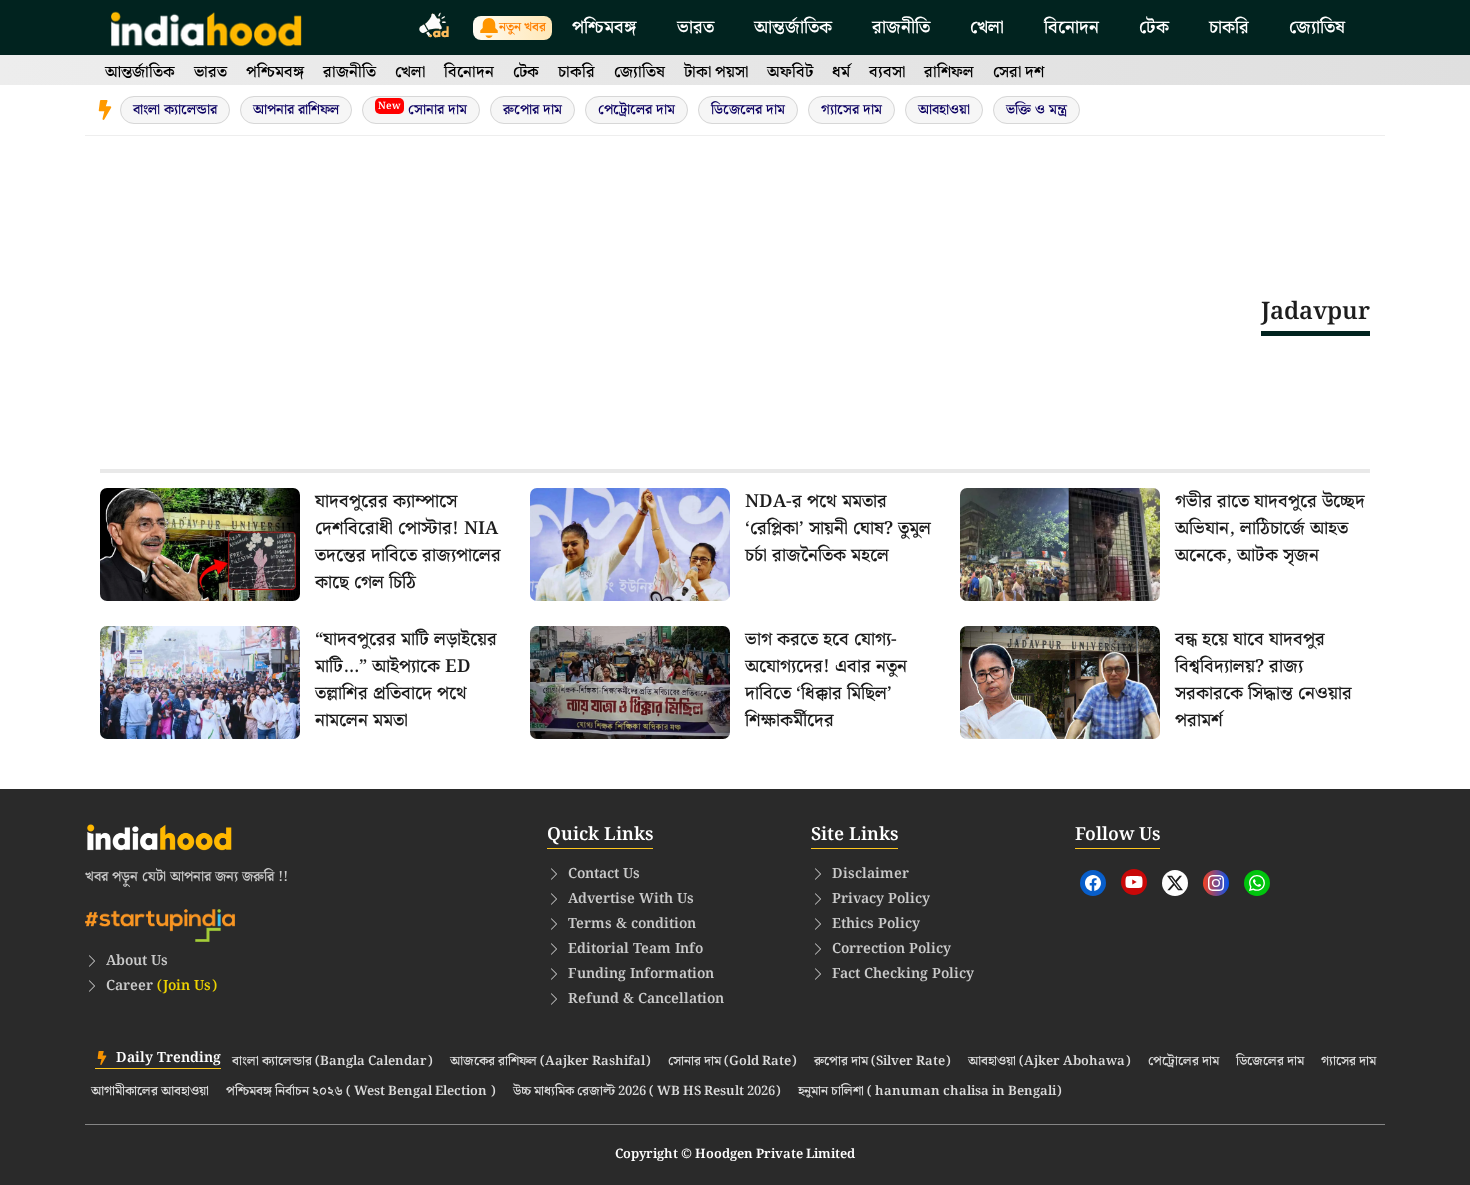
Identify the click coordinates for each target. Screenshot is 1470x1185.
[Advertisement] (680, 311)
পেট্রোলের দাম (636, 110)
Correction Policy (891, 949)
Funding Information (641, 974)
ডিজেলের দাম (748, 110)
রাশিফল (949, 72)
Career (161, 986)
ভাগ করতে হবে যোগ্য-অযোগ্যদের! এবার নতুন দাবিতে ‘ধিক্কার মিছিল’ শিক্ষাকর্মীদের (826, 680)
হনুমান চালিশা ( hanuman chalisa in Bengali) (930, 1092)
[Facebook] (1093, 883)
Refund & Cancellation (646, 999)
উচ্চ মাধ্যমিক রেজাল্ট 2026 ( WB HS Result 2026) (647, 1092)
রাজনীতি (901, 27)
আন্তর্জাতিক (793, 27)
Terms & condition (632, 924)
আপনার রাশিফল (296, 110)
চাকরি (1229, 27)
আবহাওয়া (944, 110)
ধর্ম (841, 72)
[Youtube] (1134, 882)
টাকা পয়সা (716, 72)
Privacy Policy (881, 899)
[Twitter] (1175, 883)
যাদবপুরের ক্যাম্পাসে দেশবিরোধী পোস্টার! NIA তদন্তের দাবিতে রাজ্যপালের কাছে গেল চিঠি (408, 542)
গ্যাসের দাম (851, 110)
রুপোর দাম (532, 110)
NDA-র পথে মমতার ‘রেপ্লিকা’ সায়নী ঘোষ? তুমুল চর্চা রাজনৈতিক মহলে (838, 528)
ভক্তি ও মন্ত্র (1036, 110)
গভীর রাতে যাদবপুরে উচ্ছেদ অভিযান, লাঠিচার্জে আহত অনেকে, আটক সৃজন (1270, 528)
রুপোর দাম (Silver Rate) (882, 1062)
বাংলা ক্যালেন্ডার (175, 110)
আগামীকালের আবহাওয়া (150, 1092)
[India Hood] (206, 27)
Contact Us (604, 874)
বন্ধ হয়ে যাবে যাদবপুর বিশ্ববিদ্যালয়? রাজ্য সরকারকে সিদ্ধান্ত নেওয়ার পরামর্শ (1263, 680)
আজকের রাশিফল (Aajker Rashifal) (550, 1062)
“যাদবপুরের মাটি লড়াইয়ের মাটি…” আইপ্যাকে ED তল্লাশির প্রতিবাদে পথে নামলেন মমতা (406, 680)
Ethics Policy (876, 924)
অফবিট (790, 72)
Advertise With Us (631, 899)
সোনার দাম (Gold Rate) (732, 1062)
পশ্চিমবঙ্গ (604, 27)
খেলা (987, 27)
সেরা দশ (1018, 72)
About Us (137, 961)
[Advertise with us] (435, 28)
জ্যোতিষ (1317, 27)
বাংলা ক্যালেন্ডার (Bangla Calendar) (332, 1062)
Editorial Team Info (635, 949)
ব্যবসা (887, 72)
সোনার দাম (422, 109)
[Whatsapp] (1257, 883)
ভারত (695, 27)
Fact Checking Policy (903, 974)
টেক (1154, 27)
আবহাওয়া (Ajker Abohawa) (1049, 1062)
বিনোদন (1071, 27)
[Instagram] (1216, 883)
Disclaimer (870, 874)
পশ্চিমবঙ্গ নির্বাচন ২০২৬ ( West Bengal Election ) (361, 1092)
